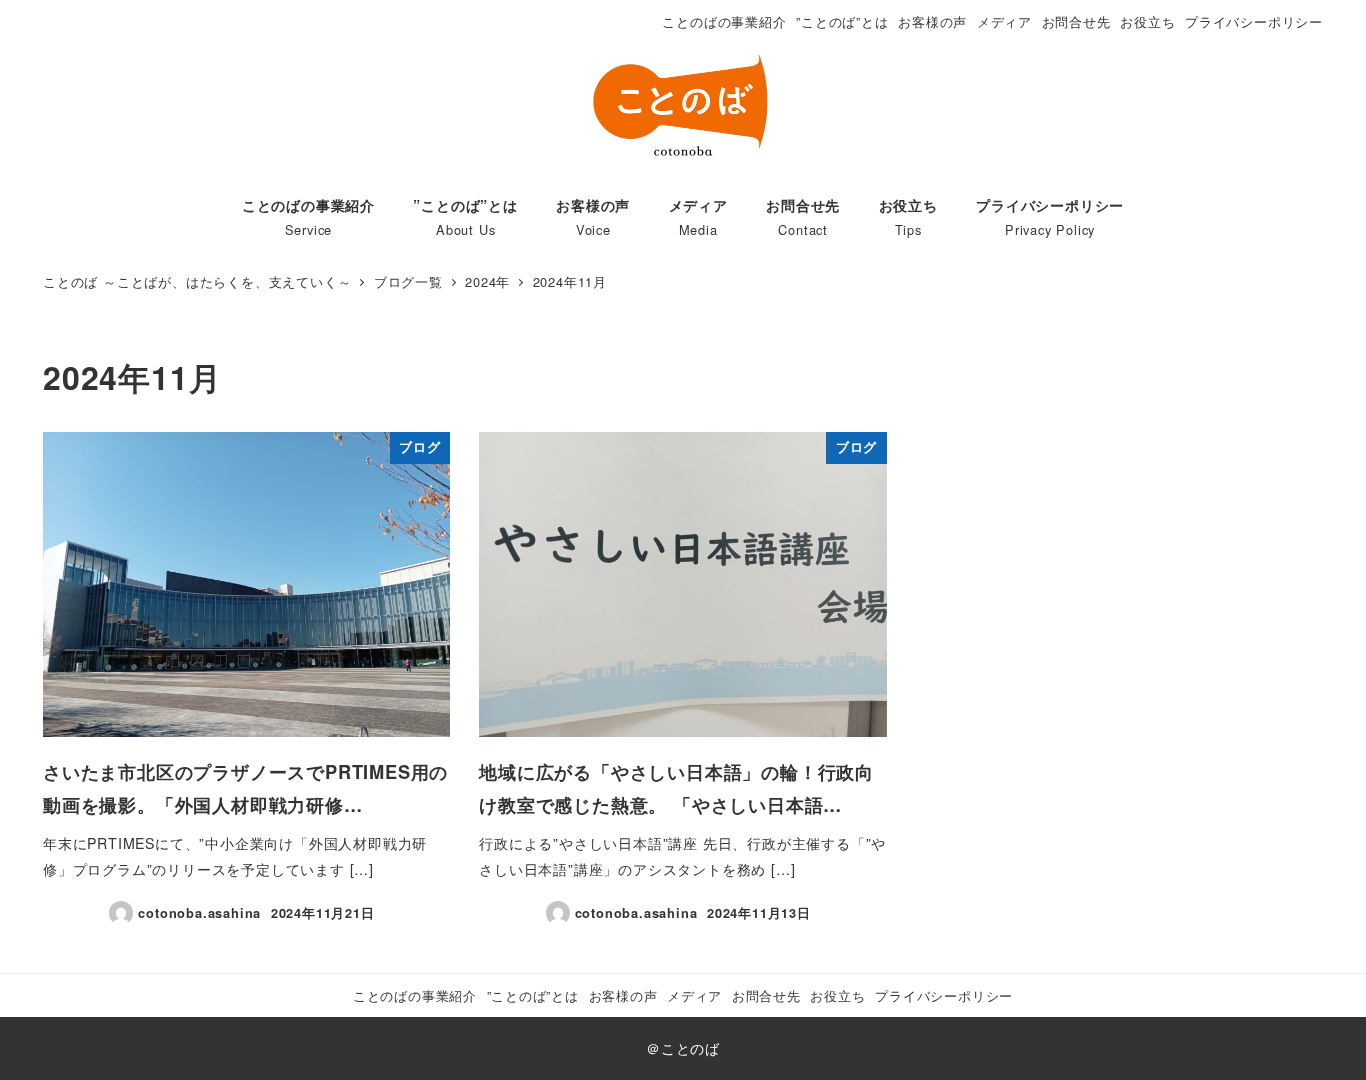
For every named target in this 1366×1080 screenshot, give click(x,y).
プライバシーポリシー (1254, 21)
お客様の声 (932, 21)
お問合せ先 (1076, 21)
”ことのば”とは (842, 21)
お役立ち (1147, 21)
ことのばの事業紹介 (724, 21)
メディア (1004, 21)
